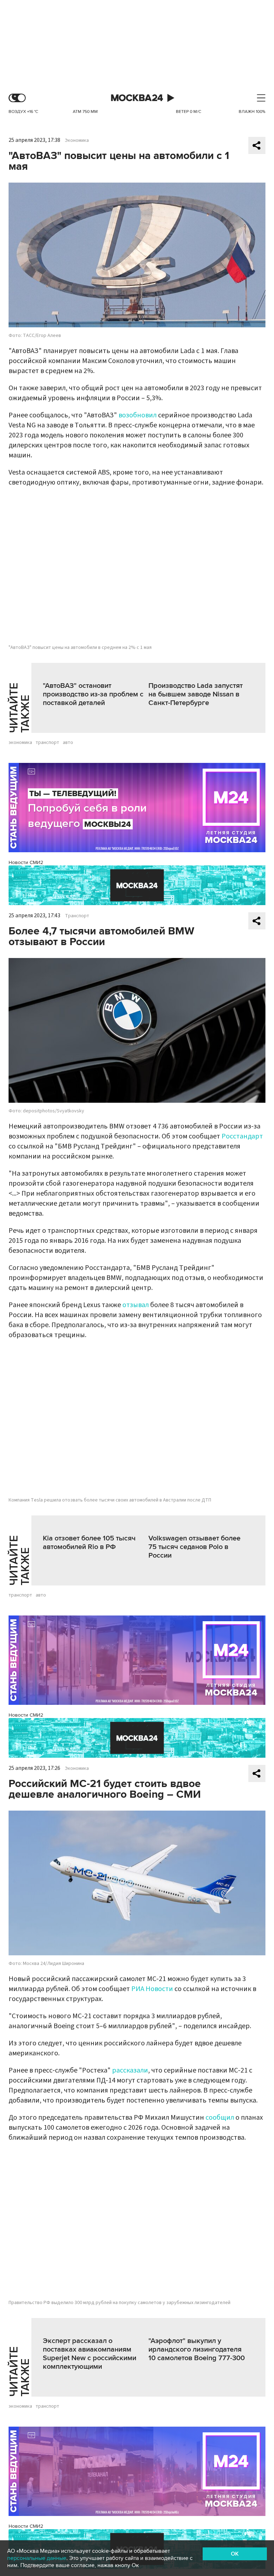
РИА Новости (152, 1989)
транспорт (47, 743)
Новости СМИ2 (26, 862)
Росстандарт (242, 1136)
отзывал (136, 1305)
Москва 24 (137, 98)
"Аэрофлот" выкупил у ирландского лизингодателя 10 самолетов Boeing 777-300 (197, 2349)
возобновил (138, 415)
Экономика (77, 140)
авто (68, 743)
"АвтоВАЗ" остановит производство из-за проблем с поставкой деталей (93, 694)
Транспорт (77, 916)
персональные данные (37, 2558)
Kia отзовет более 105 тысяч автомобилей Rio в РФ (89, 1543)
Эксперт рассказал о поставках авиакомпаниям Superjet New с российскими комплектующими (90, 2354)
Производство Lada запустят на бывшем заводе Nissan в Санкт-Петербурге (196, 694)
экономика (20, 743)
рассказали (130, 2070)
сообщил (220, 2118)
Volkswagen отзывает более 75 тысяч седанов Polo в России (194, 1547)
